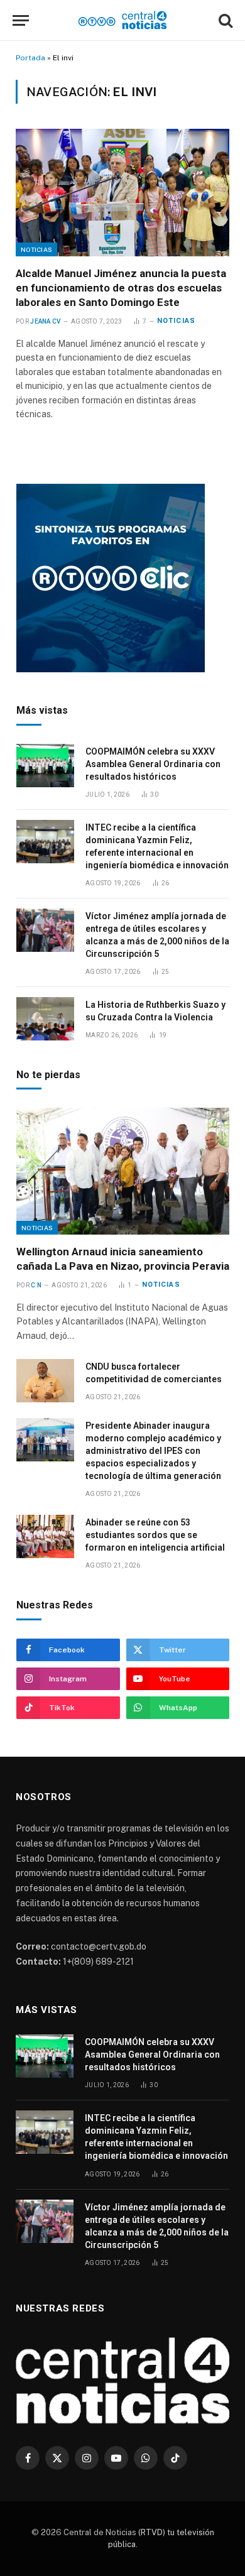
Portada (30, 58)
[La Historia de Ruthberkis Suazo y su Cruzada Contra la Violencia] (45, 1019)
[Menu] (21, 20)
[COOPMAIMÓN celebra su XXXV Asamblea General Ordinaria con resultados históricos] (45, 766)
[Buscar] (224, 20)
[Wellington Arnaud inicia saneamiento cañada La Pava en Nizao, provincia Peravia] (123, 1171)
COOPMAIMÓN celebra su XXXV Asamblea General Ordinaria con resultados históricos (153, 764)
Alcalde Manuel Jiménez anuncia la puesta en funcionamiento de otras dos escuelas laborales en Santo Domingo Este (121, 288)
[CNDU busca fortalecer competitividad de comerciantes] (45, 1381)
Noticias (36, 249)
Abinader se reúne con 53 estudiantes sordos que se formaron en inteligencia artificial (155, 1535)
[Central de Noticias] (123, 20)
